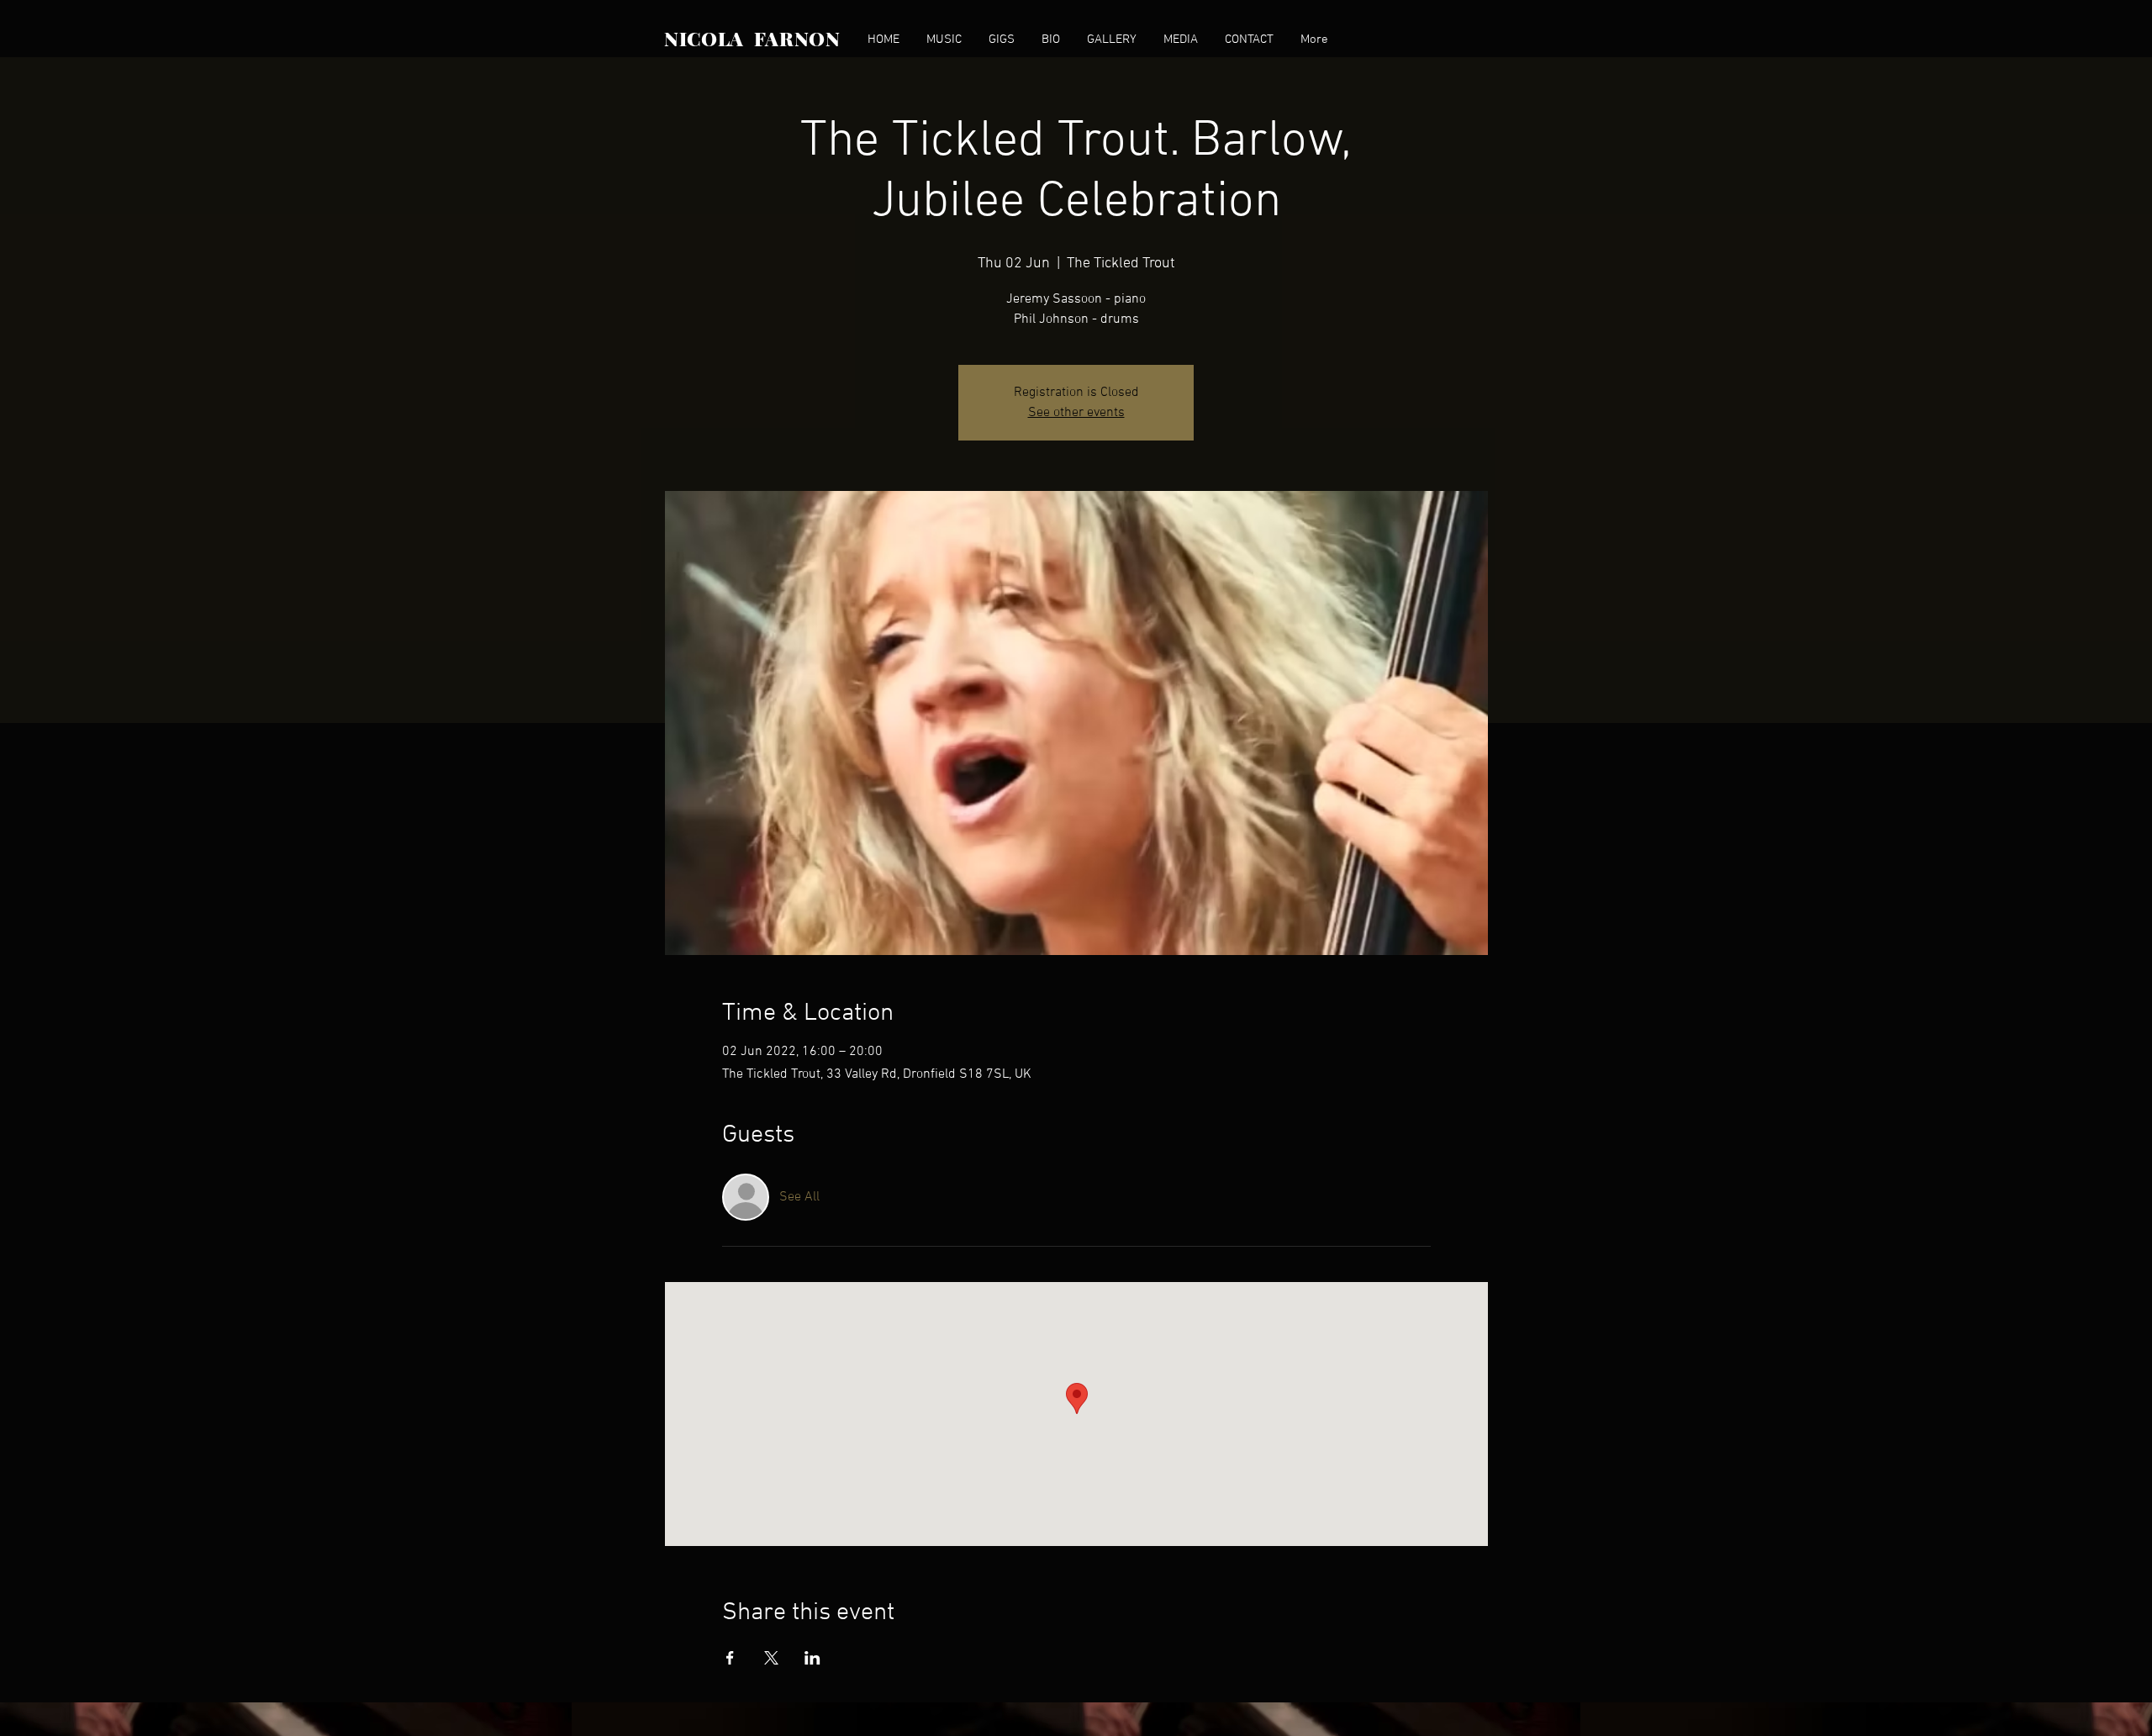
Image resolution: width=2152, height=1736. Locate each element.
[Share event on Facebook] (730, 1658)
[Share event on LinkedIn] (812, 1658)
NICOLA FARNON (752, 38)
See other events (1076, 413)
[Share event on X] (771, 1658)
